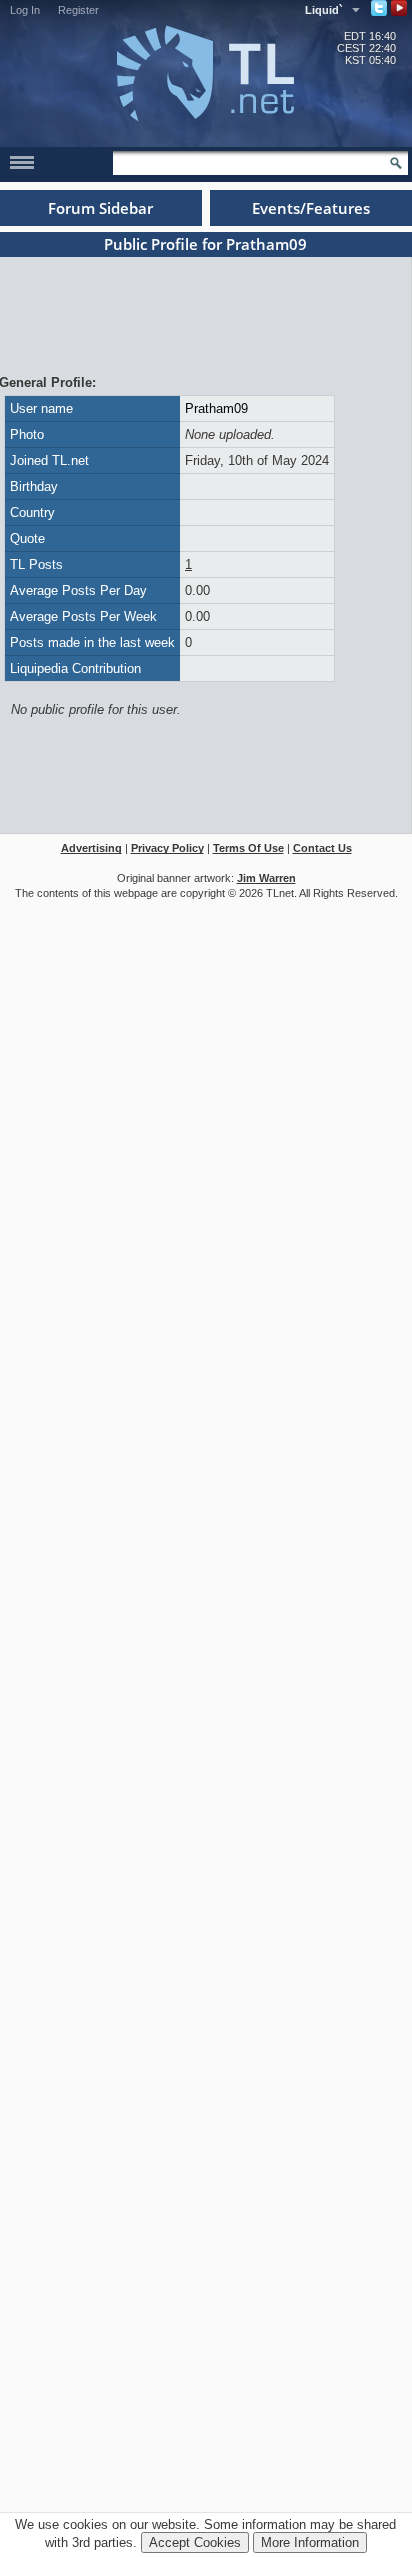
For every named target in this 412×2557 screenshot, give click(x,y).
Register (78, 10)
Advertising (91, 848)
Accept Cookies (195, 2542)
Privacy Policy (167, 848)
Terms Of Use (248, 848)
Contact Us (322, 848)
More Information (310, 2542)
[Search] (396, 163)
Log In (25, 10)
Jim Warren (266, 878)
